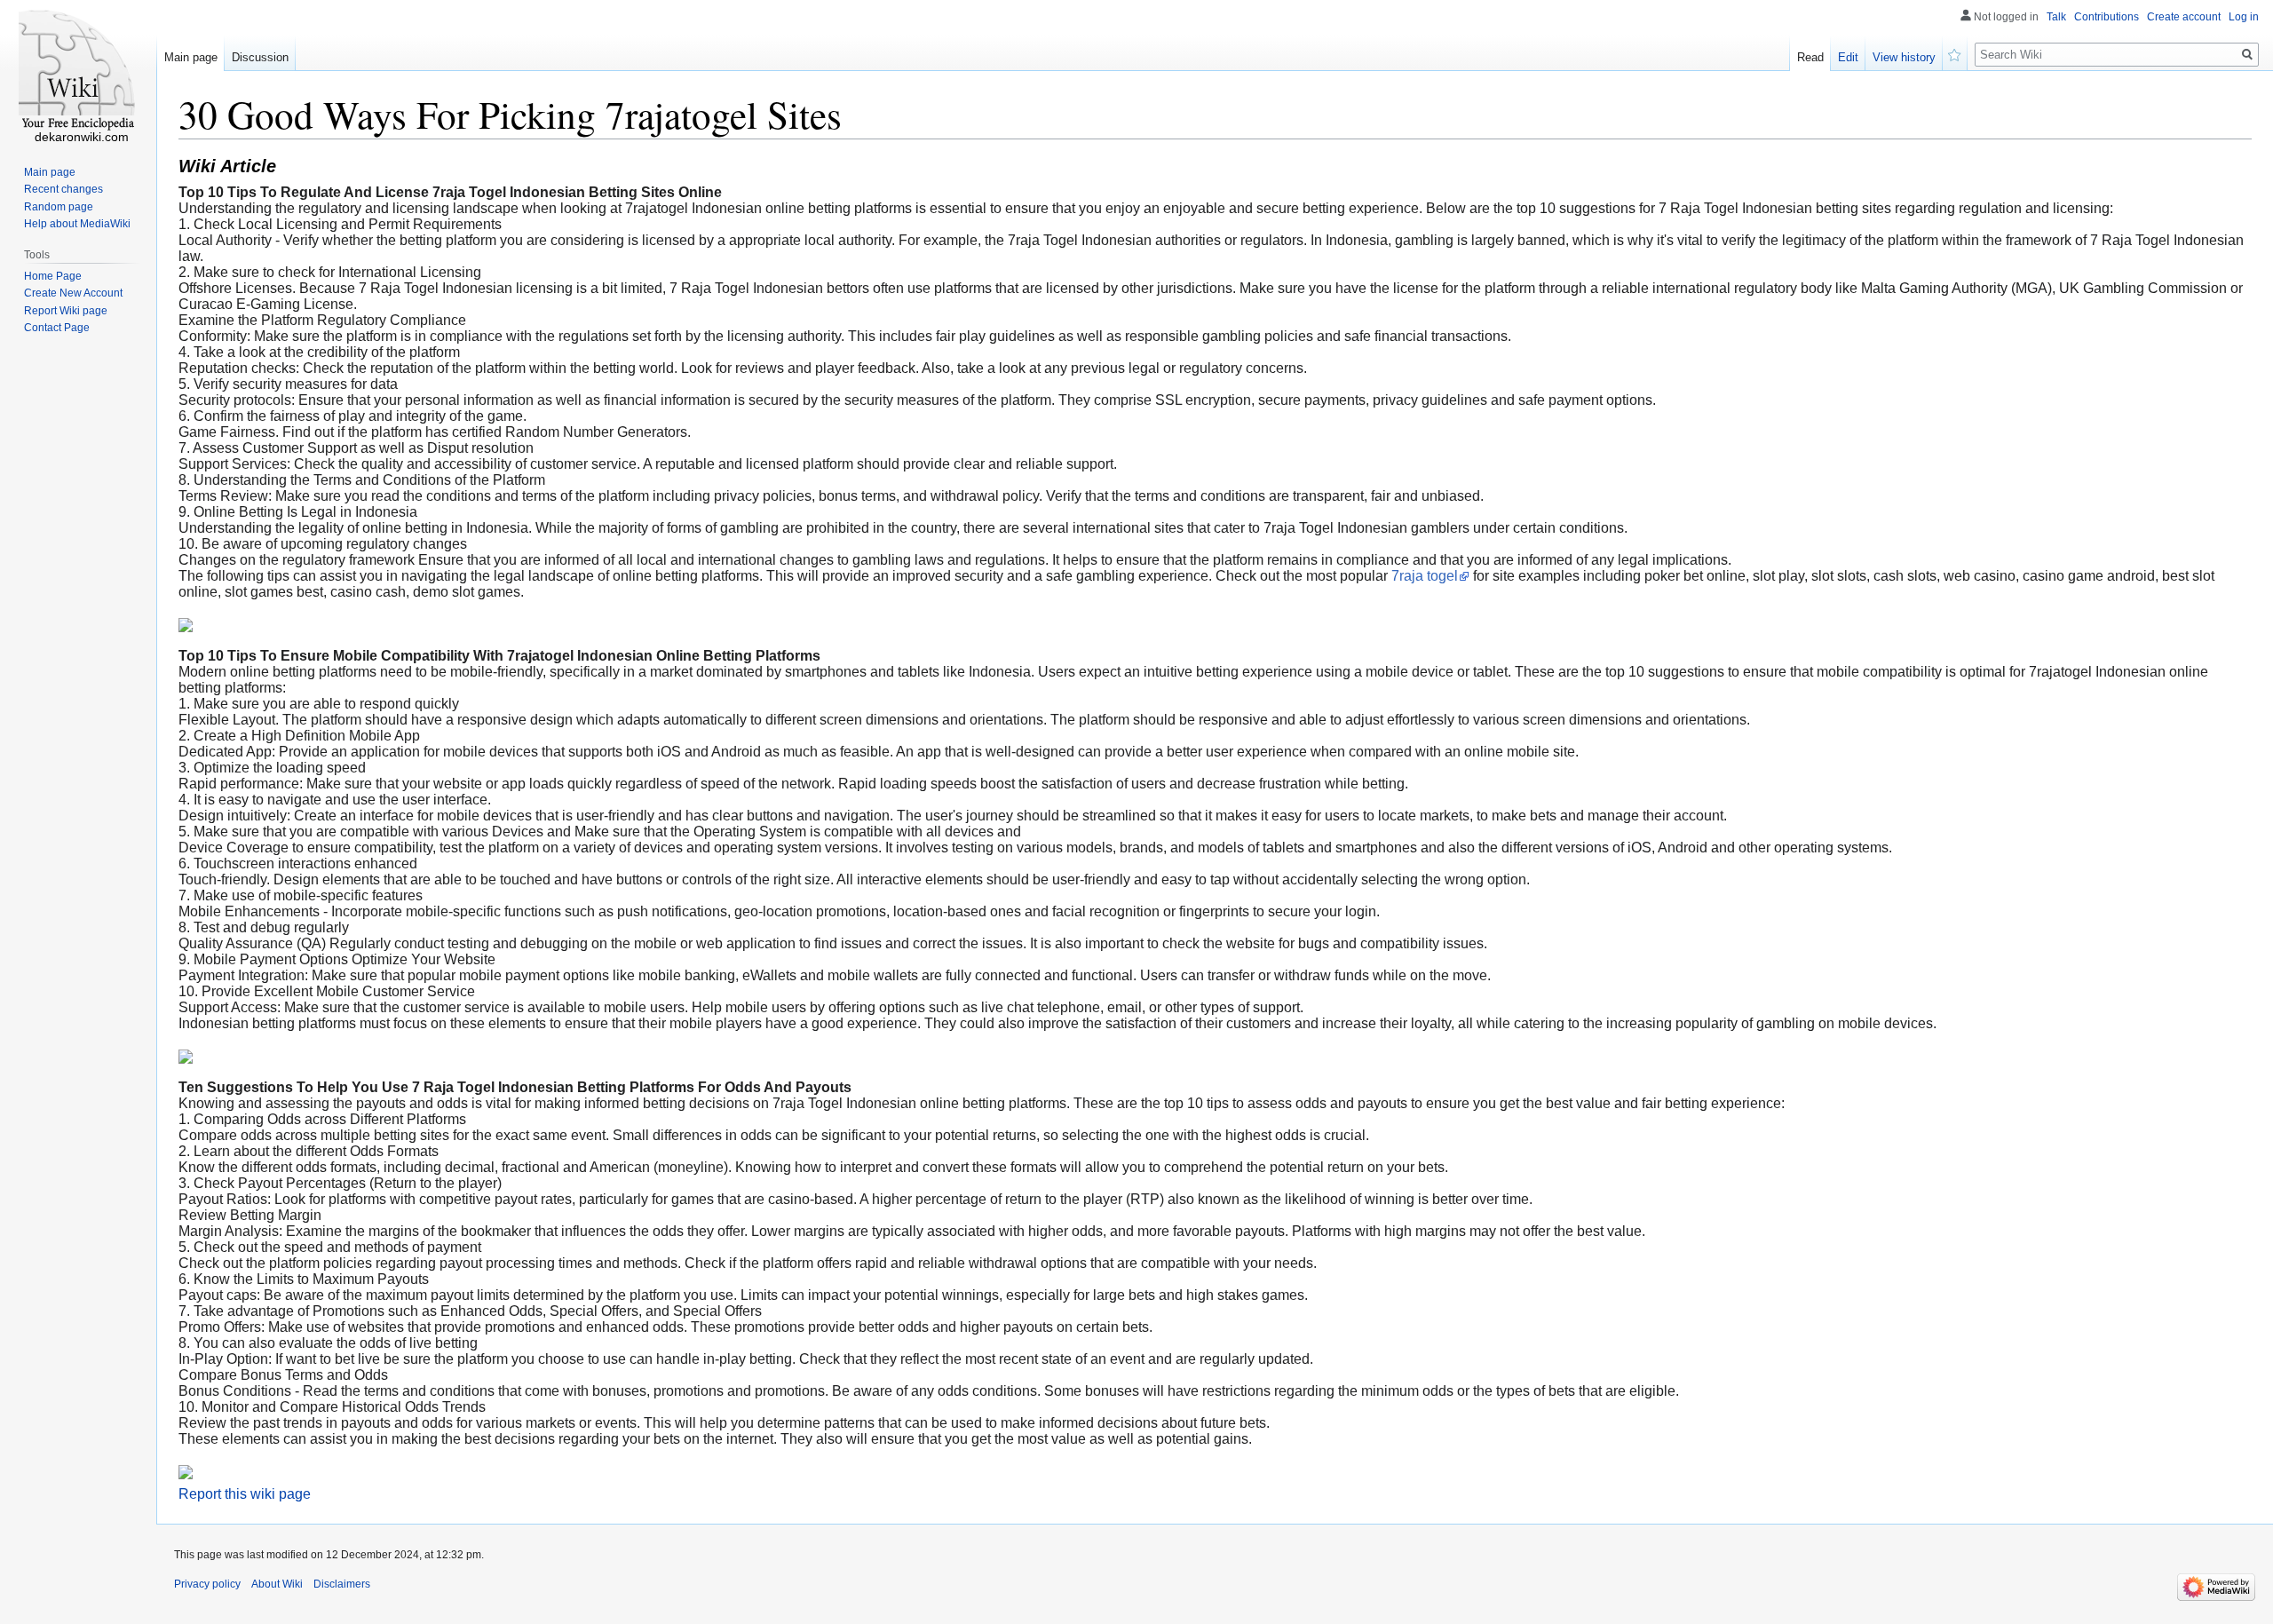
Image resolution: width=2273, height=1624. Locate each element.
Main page (191, 57)
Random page (59, 207)
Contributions (2107, 17)
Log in (2244, 17)
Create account (2184, 17)
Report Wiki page (66, 311)
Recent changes (63, 189)
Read (1810, 57)
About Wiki (277, 1584)
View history (1904, 57)
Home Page (53, 276)
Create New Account (73, 293)
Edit (1848, 57)
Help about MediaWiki (77, 224)
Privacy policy (207, 1584)
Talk (2056, 17)
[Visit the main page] (78, 71)
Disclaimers (342, 1584)
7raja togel (1425, 576)
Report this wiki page (245, 1494)
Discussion (260, 57)
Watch (1955, 53)
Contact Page (57, 328)
